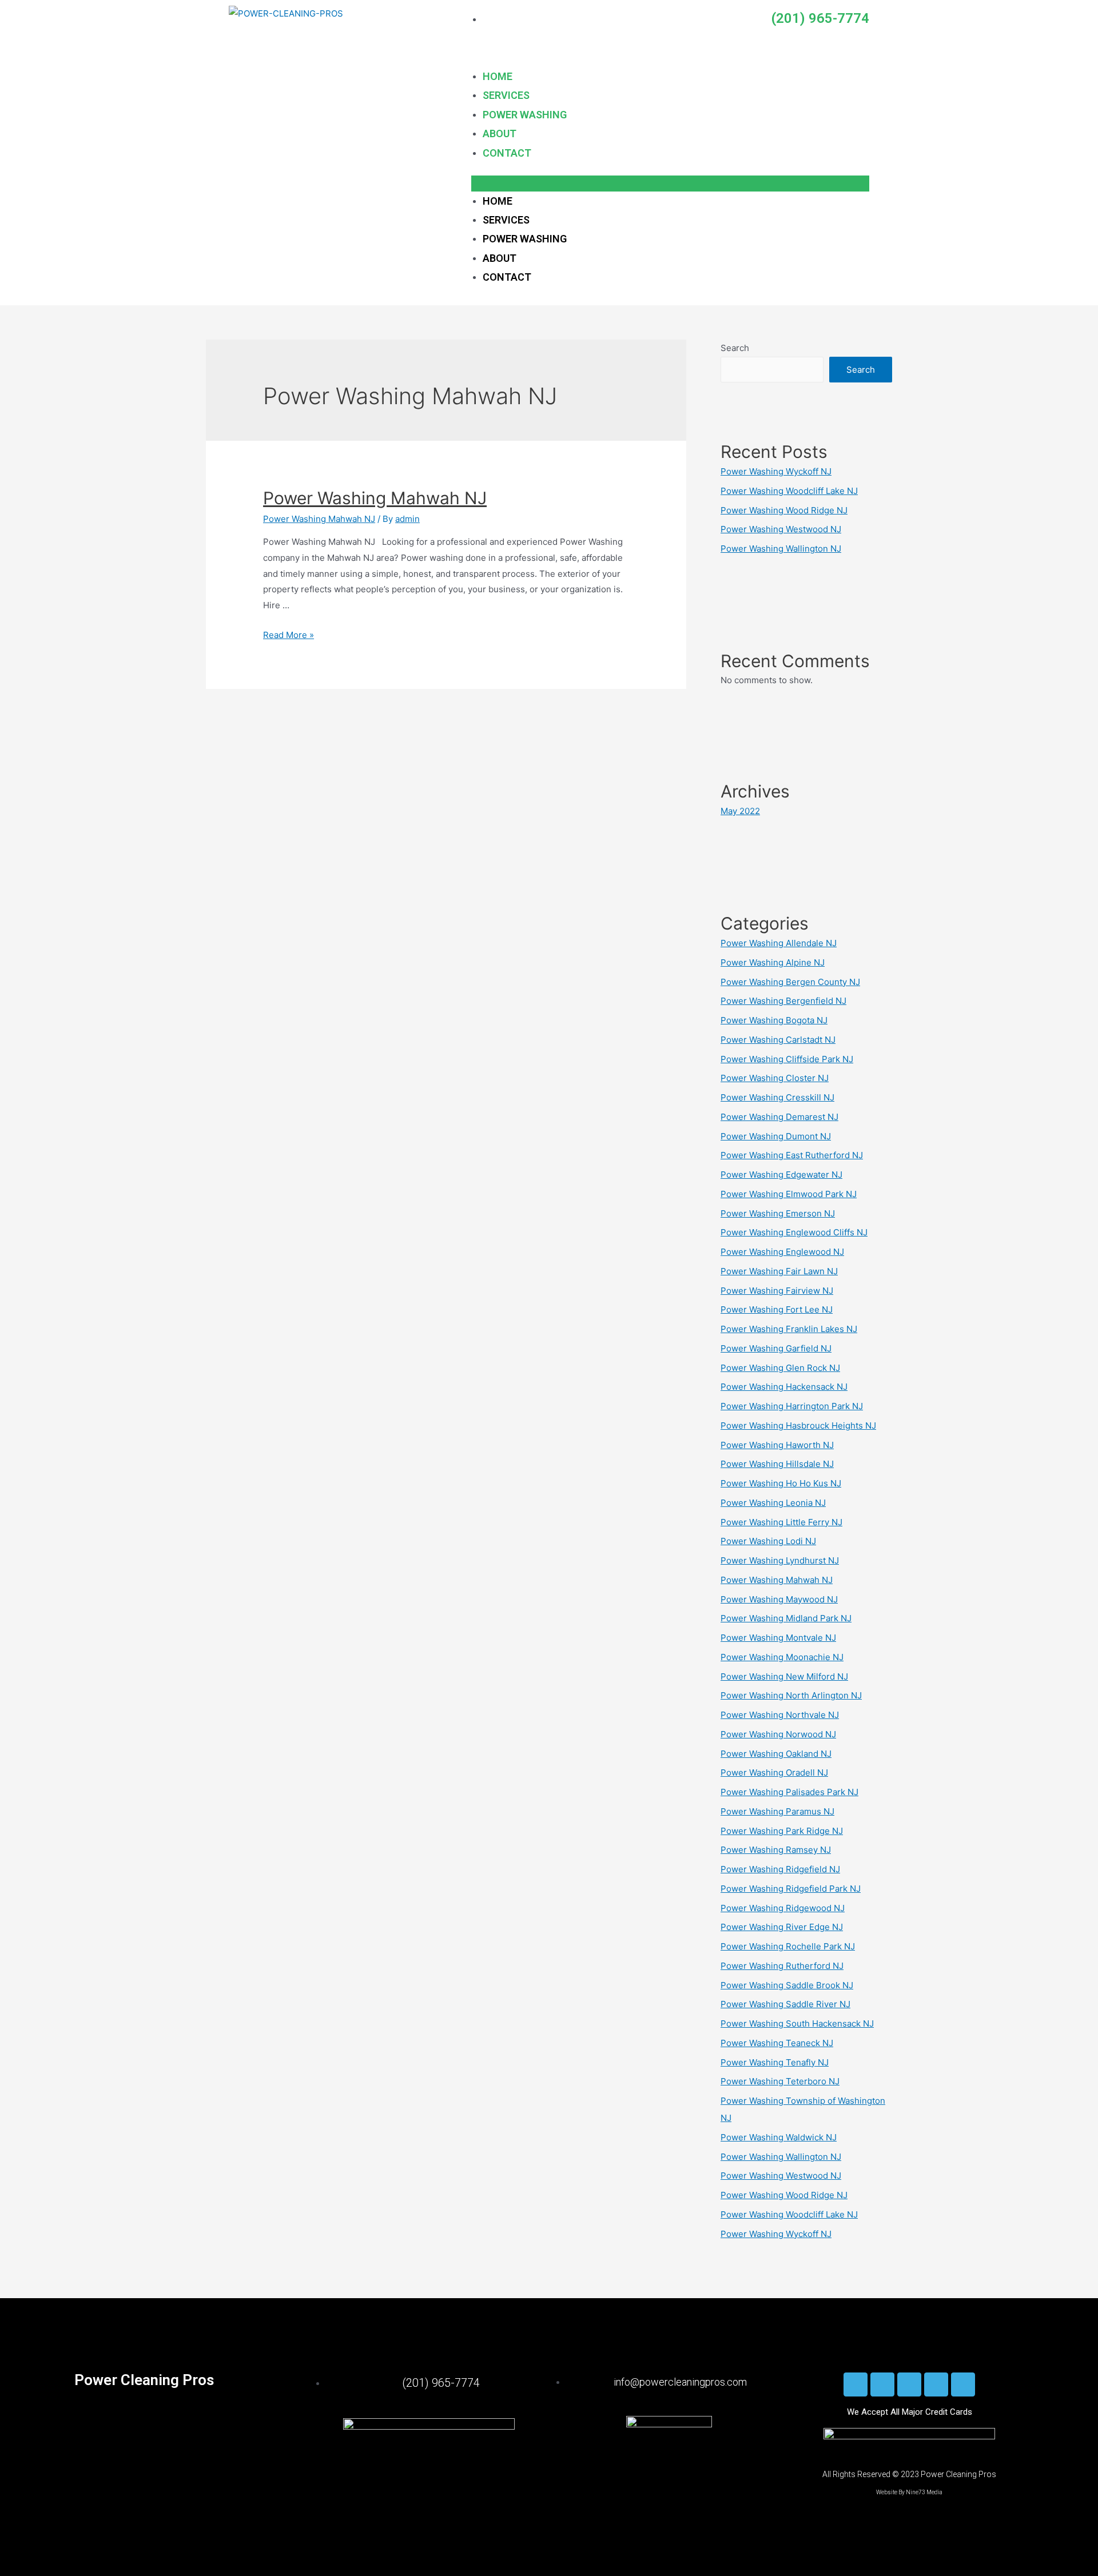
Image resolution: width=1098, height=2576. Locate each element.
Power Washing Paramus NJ (777, 1811)
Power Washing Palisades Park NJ (789, 1792)
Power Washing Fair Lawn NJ (779, 1271)
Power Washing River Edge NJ (782, 1927)
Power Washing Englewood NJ (782, 1252)
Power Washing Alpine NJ (773, 962)
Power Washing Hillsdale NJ (777, 1464)
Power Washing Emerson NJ (778, 1213)
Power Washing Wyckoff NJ (776, 471)
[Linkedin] (909, 2384)
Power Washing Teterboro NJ (780, 2081)
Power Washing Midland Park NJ (786, 1618)
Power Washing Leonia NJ (773, 1503)
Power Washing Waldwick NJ (779, 2137)
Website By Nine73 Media (909, 2492)
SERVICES (506, 95)
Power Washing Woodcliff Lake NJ (789, 491)
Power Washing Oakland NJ (776, 1754)
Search (735, 348)
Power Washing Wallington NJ (781, 549)
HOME (498, 76)
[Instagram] (882, 2384)
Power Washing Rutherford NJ (782, 1966)
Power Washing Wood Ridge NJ (784, 510)
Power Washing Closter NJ (775, 1078)
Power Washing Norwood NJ (778, 1734)
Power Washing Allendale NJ (779, 943)
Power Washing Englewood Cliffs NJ (794, 1232)
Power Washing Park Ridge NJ (782, 1831)
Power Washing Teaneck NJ (777, 2043)
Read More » (289, 635)
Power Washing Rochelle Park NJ (788, 1946)
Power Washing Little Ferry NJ (781, 1522)
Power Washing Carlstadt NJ (778, 1040)
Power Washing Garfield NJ (776, 1348)
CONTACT (507, 153)
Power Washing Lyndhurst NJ (780, 1560)
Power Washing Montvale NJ (778, 1638)
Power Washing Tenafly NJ (775, 2062)
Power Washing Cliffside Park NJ (787, 1059)
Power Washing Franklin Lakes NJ (789, 1329)
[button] (670, 184)
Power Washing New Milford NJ (784, 1676)
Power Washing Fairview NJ (777, 1291)
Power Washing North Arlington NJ (791, 1695)
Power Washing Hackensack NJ (784, 1387)
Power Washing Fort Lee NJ (777, 1309)
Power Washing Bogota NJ (774, 1020)
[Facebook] (856, 2384)
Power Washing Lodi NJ (768, 1541)
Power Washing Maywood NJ (779, 1599)
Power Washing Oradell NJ (774, 1773)
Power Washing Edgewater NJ (781, 1175)
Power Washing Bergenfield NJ (783, 1001)
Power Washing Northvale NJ (780, 1715)
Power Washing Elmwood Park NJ (789, 1194)
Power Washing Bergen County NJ (790, 982)
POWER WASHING (525, 115)
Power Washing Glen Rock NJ (780, 1368)
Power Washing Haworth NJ (777, 1445)
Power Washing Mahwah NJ (375, 498)
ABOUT (500, 133)
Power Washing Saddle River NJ (785, 2004)
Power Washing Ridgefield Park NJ (791, 1889)
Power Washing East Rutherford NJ (792, 1155)
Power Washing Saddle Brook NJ (787, 1985)
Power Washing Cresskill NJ (777, 1097)
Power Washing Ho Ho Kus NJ (781, 1483)
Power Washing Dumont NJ (776, 1136)
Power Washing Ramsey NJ (776, 1850)
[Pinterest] (963, 2384)
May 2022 (740, 811)
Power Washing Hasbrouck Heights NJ (798, 1425)
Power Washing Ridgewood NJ (783, 1908)
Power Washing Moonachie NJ (782, 1657)
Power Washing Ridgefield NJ (780, 1869)
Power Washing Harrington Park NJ (792, 1406)
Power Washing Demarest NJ (779, 1117)
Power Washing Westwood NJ (781, 529)
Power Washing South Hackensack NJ (797, 2023)
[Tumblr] (936, 2384)
